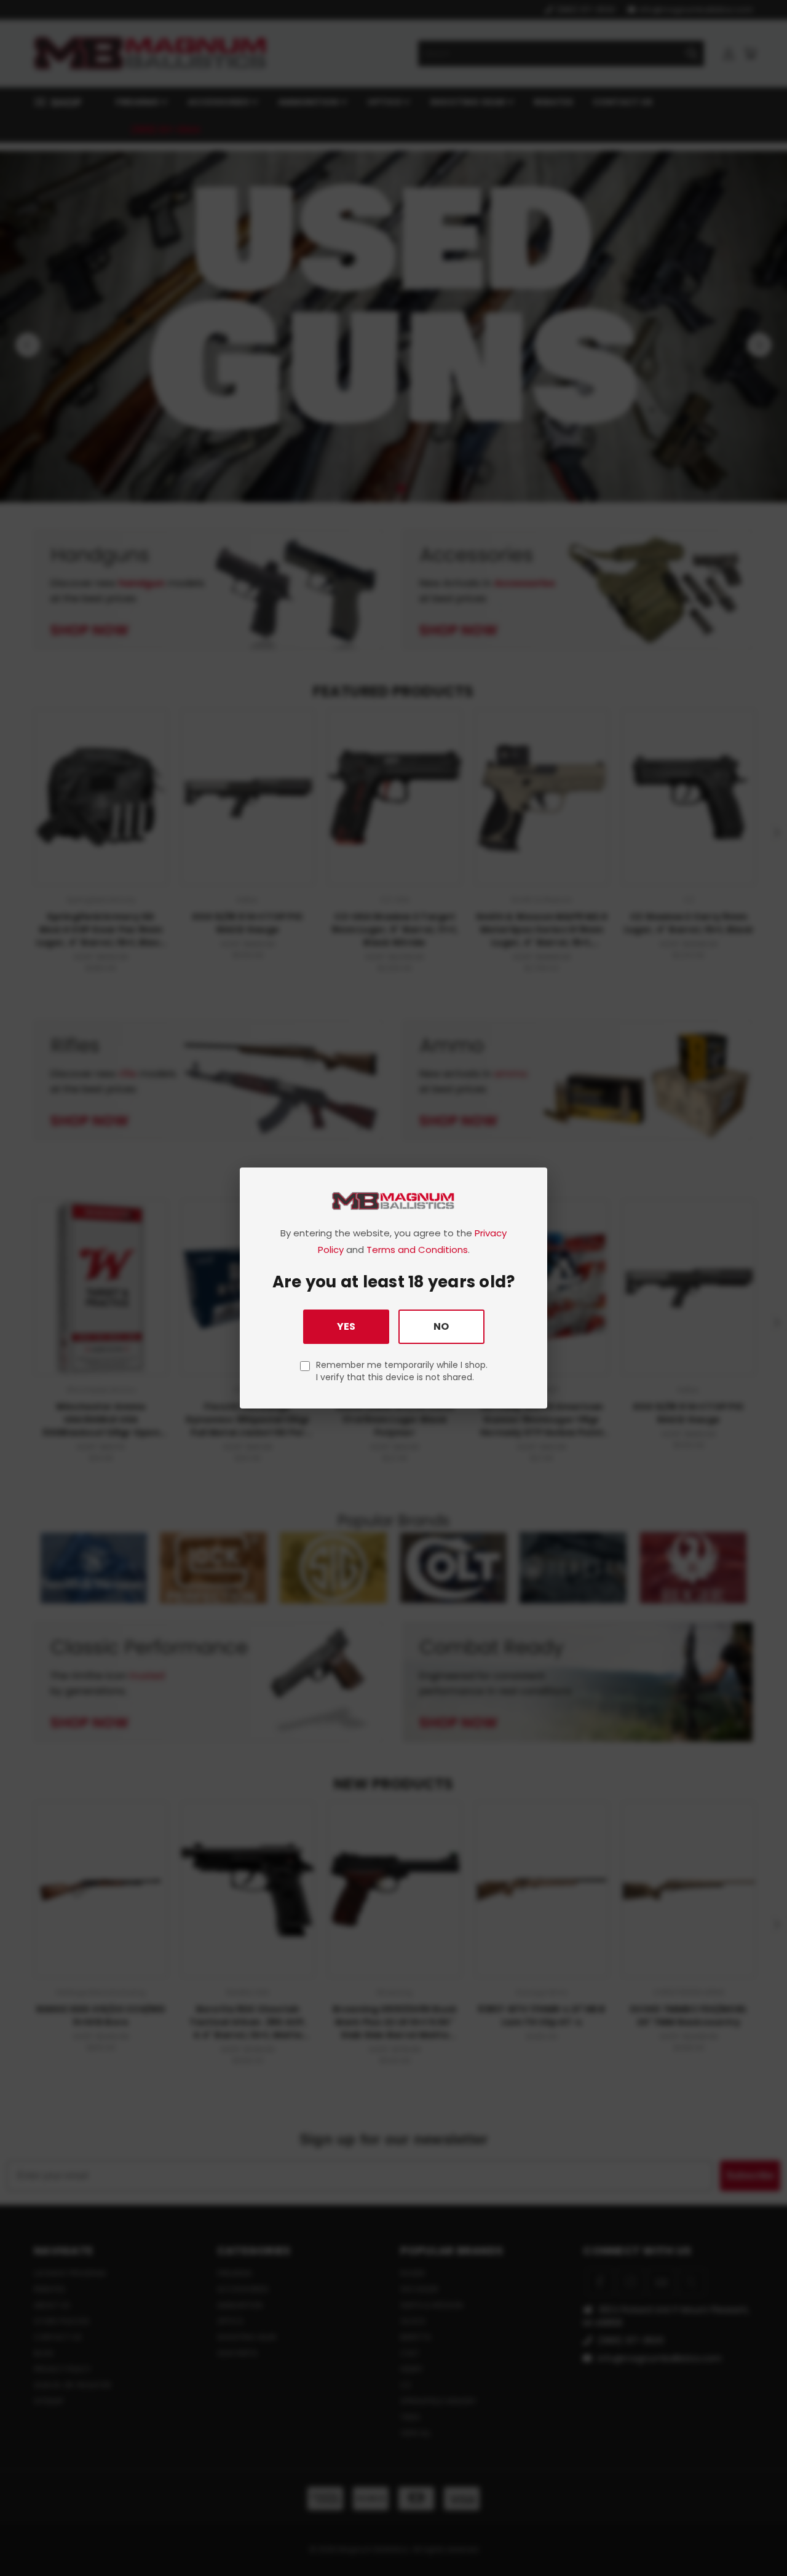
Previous (755, 2538)
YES (346, 1326)
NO (441, 1326)
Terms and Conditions (417, 1250)
